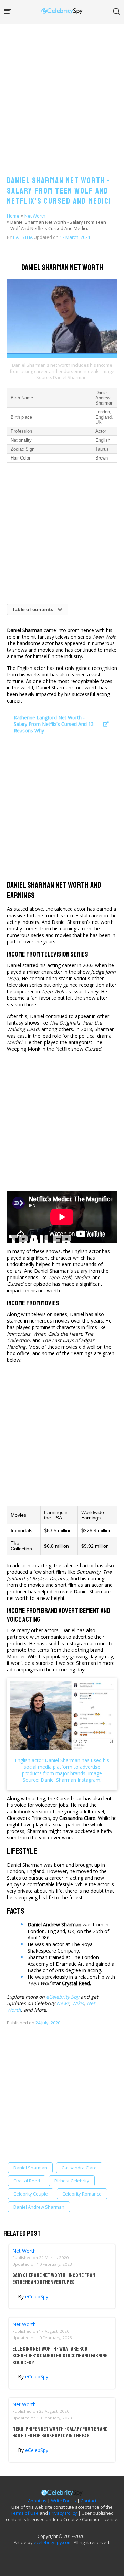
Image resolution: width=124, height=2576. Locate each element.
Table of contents (33, 609)
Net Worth (35, 216)
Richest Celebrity (72, 2181)
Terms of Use (25, 2513)
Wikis (78, 2003)
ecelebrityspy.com (53, 2542)
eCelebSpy (37, 2296)
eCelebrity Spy (63, 1997)
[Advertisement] (62, 93)
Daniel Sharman (30, 2168)
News (63, 2003)
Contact (89, 2501)
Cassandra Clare (79, 2168)
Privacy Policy (63, 2513)
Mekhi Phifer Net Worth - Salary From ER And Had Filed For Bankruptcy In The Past (60, 2432)
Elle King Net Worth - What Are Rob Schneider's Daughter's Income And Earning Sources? (60, 2356)
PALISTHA (23, 237)
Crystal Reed (27, 2181)
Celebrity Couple (31, 2194)
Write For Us (64, 2501)
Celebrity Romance (82, 2194)
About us (37, 2501)
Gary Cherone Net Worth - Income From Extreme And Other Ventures (54, 2279)
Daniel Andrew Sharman (39, 2207)
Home (13, 216)
